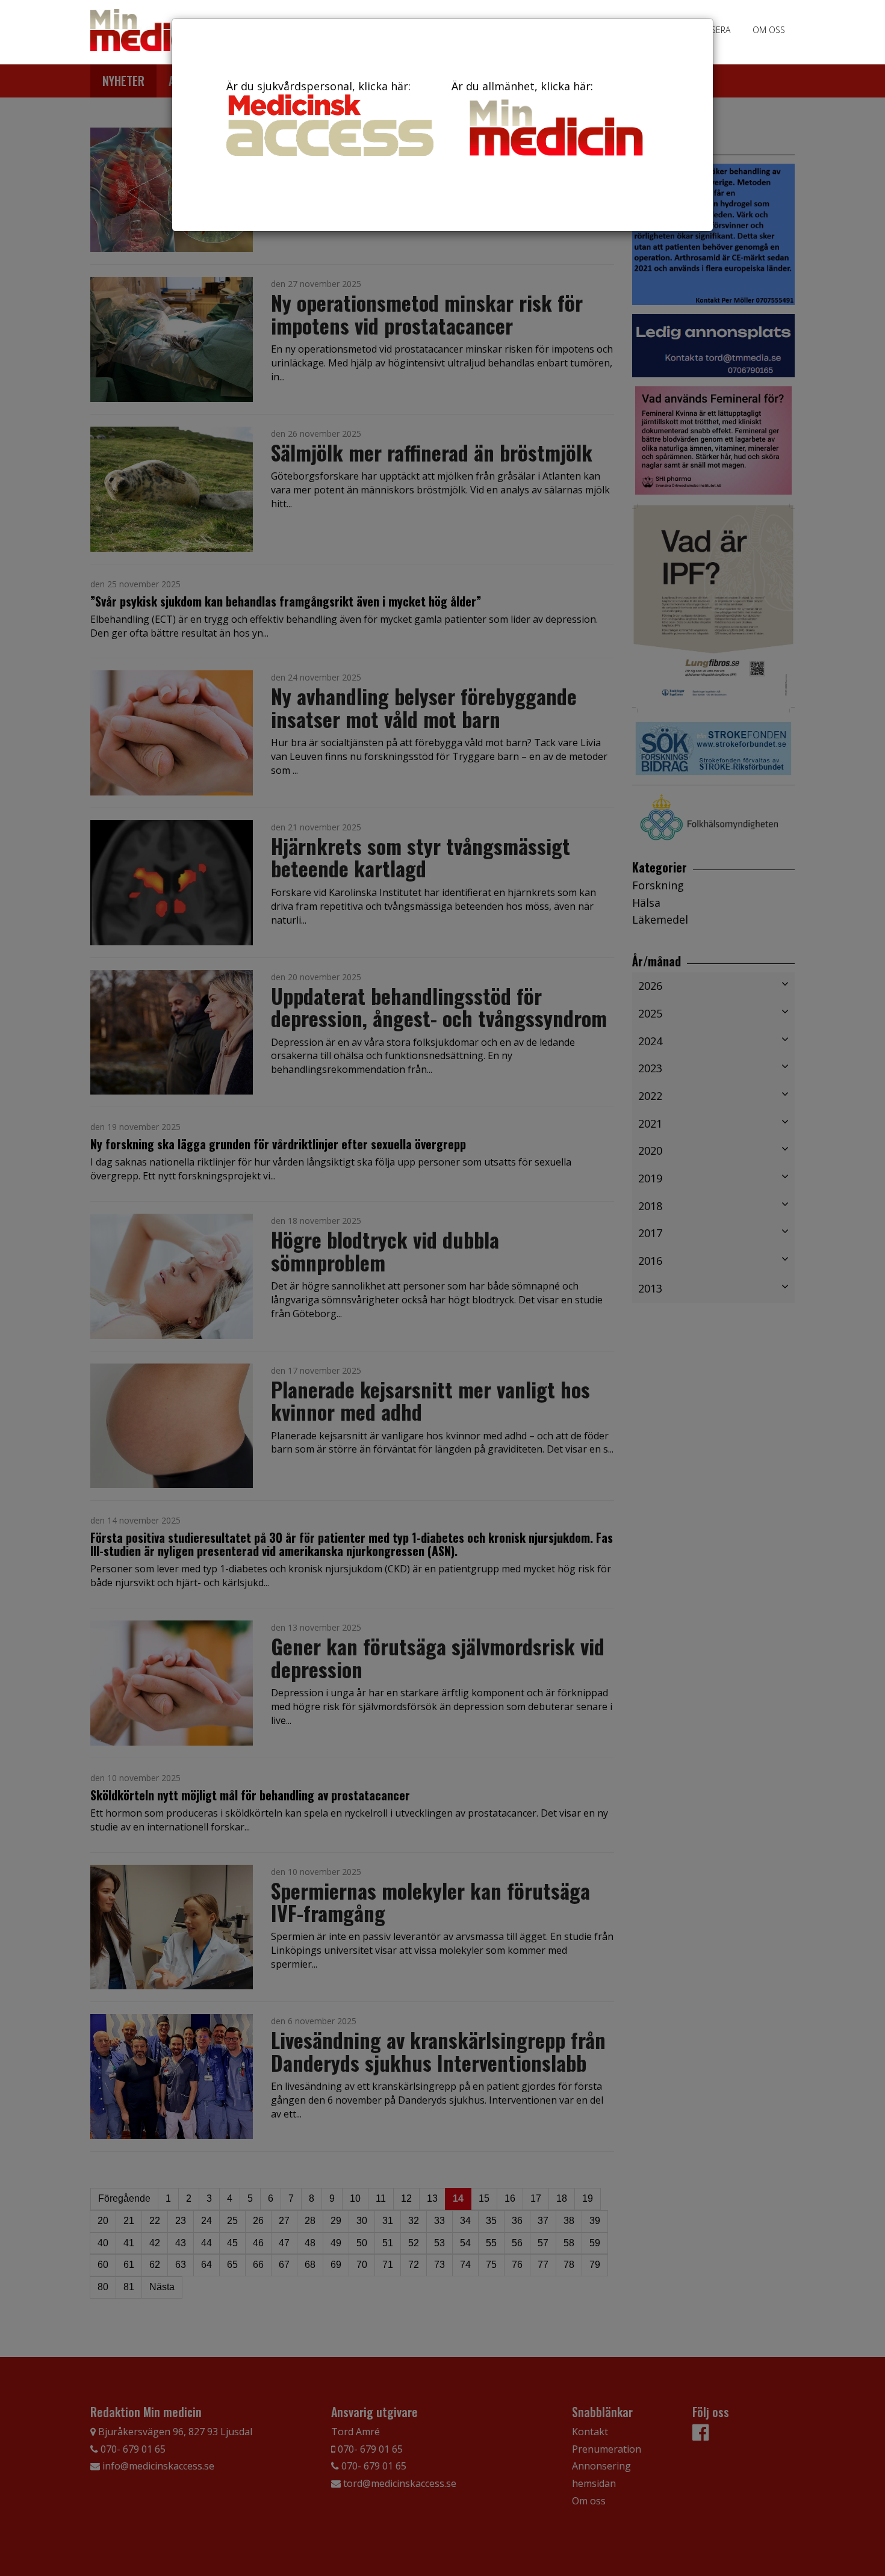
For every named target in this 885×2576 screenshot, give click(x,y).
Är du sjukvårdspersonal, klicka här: (318, 86)
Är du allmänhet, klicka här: (522, 86)
